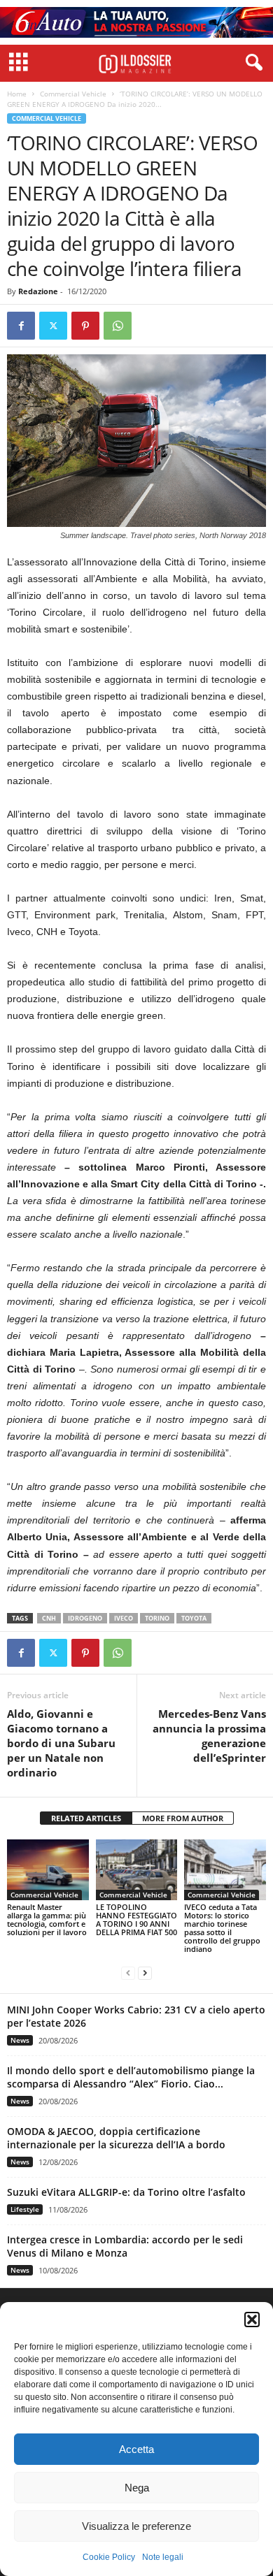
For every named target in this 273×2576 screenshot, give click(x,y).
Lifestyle (25, 2209)
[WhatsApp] (118, 326)
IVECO (124, 1618)
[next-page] (145, 1973)
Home (17, 94)
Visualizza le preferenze (136, 2526)
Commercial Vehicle (73, 94)
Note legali (163, 2557)
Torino (157, 1618)
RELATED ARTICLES (86, 1818)
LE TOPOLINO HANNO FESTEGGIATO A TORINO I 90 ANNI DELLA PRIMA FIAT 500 (136, 1919)
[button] (252, 2320)
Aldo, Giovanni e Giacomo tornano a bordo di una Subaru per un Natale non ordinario (61, 1743)
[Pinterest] (85, 326)
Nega (137, 2488)
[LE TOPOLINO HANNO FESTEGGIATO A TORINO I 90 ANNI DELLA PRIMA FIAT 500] (137, 1870)
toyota (194, 1618)
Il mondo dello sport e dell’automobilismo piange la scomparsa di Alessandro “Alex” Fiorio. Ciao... (131, 2077)
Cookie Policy (109, 2557)
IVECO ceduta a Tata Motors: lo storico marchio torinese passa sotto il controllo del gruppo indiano (222, 1928)
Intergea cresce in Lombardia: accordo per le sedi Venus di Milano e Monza (125, 2246)
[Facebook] (21, 326)
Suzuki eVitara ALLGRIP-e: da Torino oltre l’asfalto (126, 2192)
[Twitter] (53, 326)
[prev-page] (128, 1973)
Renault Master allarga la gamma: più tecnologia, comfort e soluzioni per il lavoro (47, 1919)
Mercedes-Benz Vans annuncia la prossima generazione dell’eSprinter (209, 1736)
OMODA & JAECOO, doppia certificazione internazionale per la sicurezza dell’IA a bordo (116, 2138)
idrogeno (85, 1618)
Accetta (136, 2449)
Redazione (38, 291)
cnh (49, 1618)
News (20, 2040)
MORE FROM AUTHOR (183, 1818)
